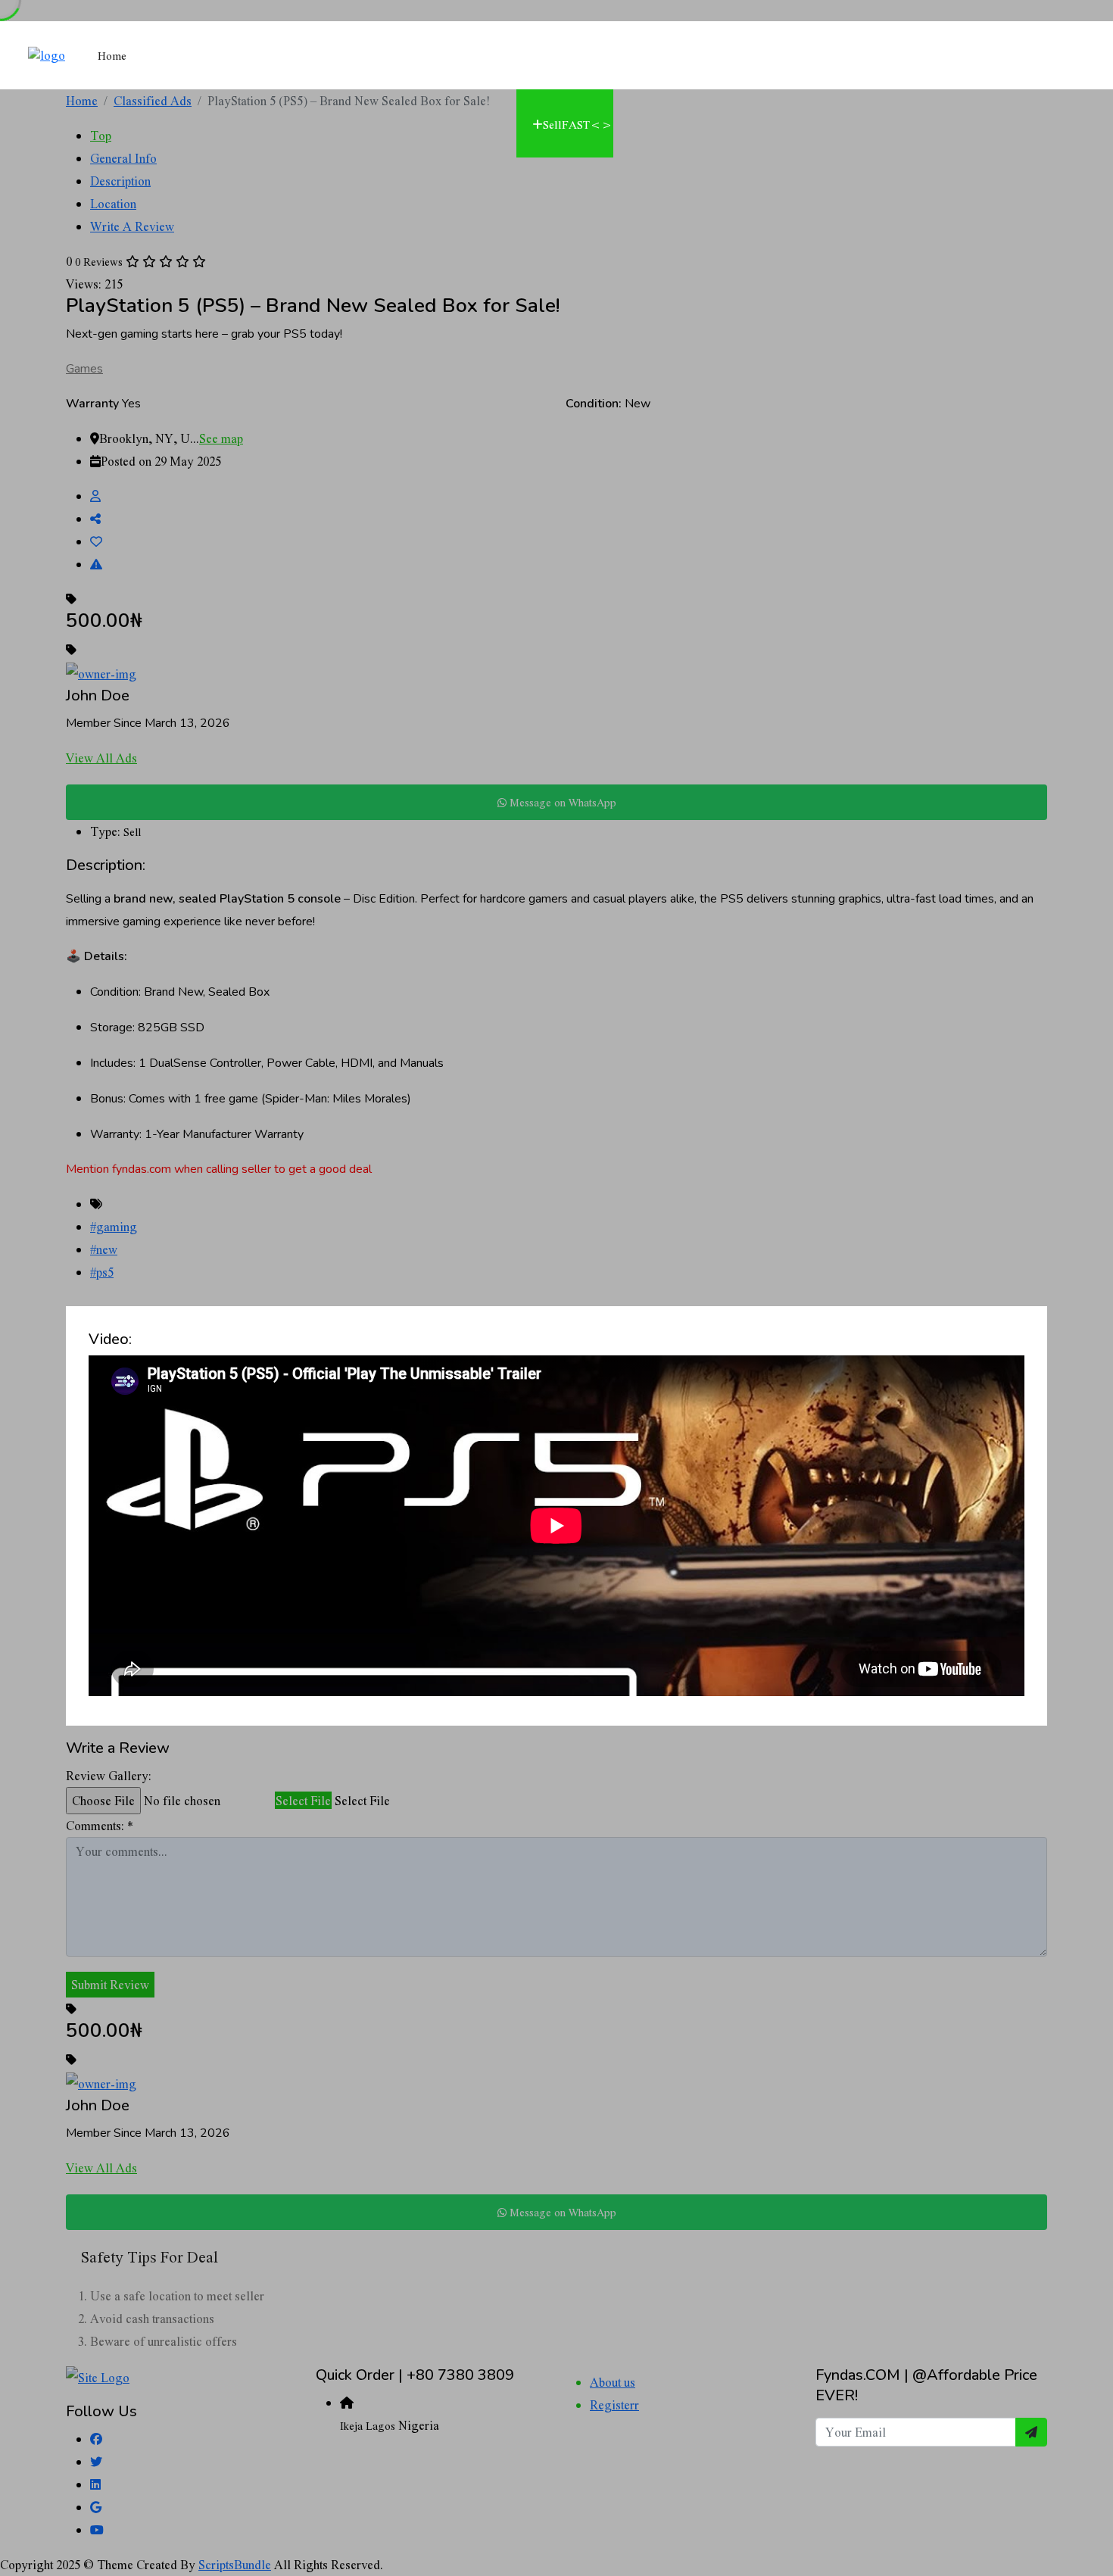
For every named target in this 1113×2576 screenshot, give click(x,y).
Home (112, 55)
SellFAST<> (578, 124)
